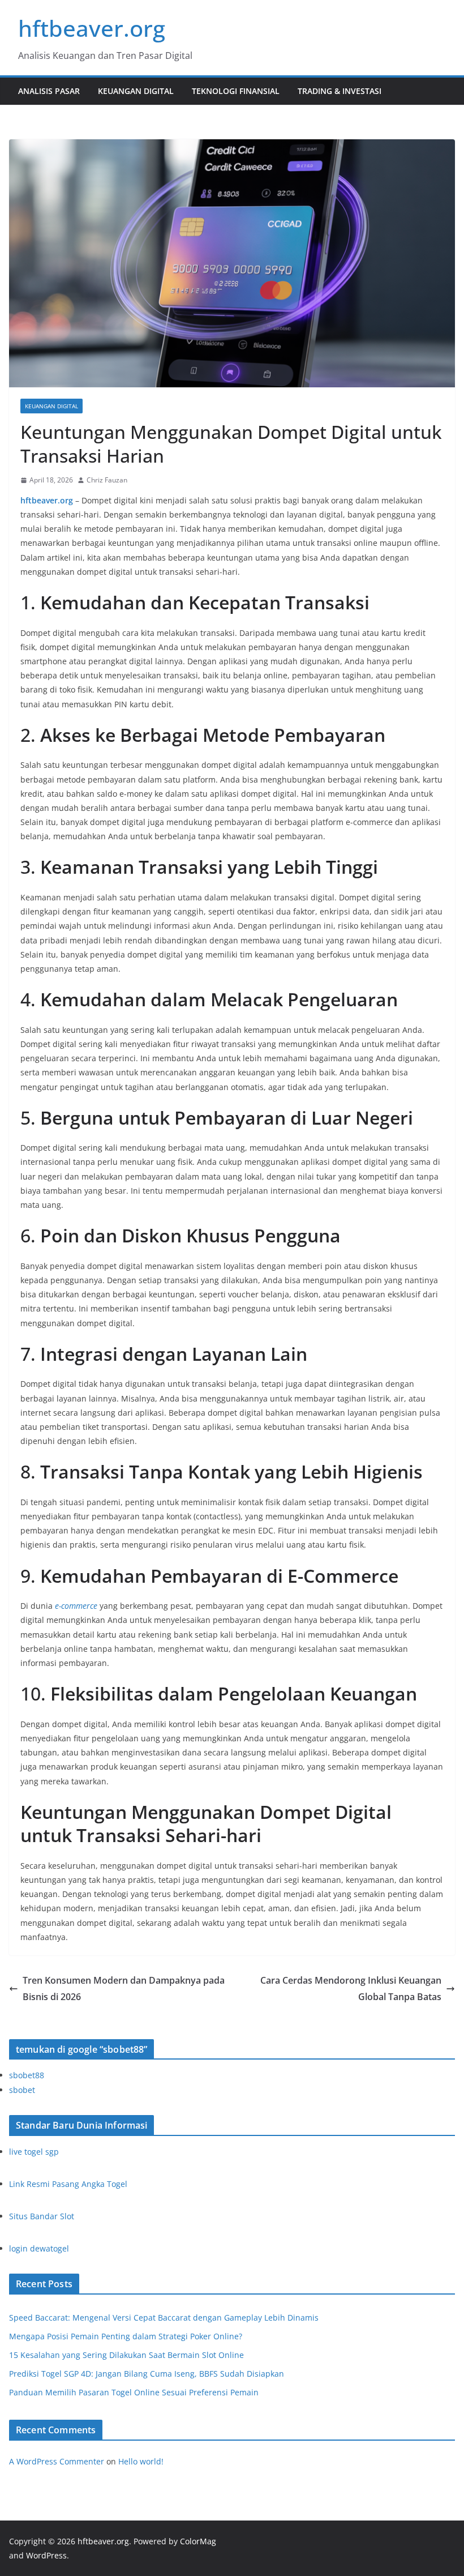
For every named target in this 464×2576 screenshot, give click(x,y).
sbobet (22, 2090)
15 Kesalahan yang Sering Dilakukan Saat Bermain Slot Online (126, 2355)
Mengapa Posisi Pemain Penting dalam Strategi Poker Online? (126, 2336)
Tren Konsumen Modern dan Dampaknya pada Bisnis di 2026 (124, 1988)
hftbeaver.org (92, 28)
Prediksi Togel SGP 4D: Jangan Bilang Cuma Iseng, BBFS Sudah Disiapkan (147, 2374)
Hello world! (141, 2461)
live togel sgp (34, 2152)
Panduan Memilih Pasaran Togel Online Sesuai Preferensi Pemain (134, 2392)
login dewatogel (39, 2248)
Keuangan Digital (136, 91)
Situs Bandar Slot (42, 2216)
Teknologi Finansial (236, 91)
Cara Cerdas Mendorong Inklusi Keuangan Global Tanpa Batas (351, 1988)
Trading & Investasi (340, 91)
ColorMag (198, 2541)
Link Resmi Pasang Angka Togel (68, 2184)
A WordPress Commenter (57, 2461)
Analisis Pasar (49, 91)
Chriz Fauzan (107, 480)
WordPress (46, 2555)
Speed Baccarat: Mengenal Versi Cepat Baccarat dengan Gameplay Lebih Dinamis (164, 2317)
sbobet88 (27, 2075)
